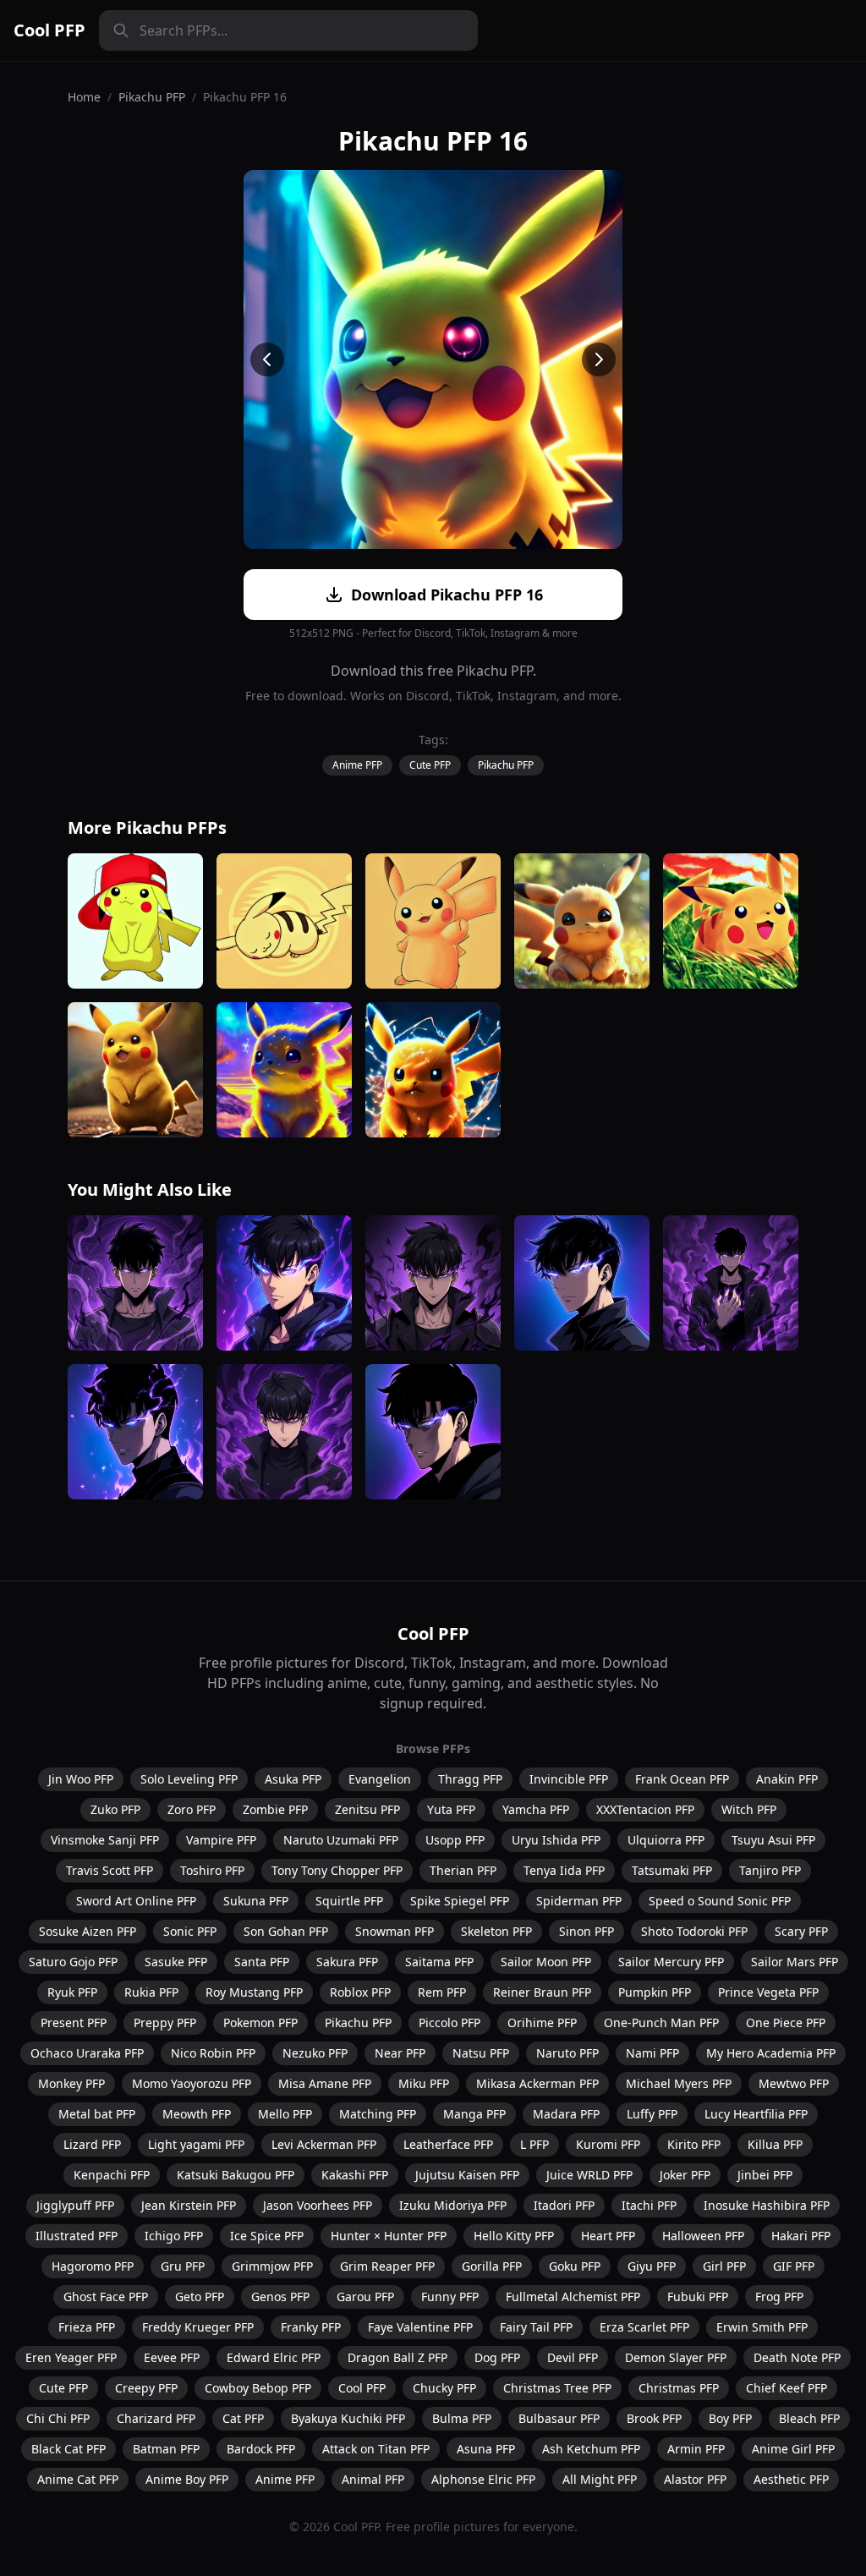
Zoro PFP (192, 1809)
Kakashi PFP (355, 2175)
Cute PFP (430, 765)
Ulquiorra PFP (666, 1840)
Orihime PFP (542, 2022)
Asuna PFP (486, 2449)
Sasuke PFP (176, 1962)
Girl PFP (724, 2266)
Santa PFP (262, 1962)
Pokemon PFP (260, 2022)
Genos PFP (280, 2296)
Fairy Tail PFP (536, 2327)
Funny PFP (450, 2296)
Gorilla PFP (492, 2266)
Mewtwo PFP (794, 2083)
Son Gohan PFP (286, 1931)
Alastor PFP (695, 2479)
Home (84, 97)
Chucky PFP (444, 2388)
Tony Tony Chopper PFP (337, 1870)
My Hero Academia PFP (771, 2053)
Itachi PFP (649, 2205)
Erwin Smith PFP (762, 2327)
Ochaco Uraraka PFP (87, 2053)
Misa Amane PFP (325, 2083)
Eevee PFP (172, 2357)
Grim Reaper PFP (387, 2266)
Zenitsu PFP (367, 1809)
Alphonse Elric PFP (483, 2479)
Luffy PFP (652, 2114)
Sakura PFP (347, 1962)
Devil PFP (573, 2357)
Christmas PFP (679, 2388)
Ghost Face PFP (106, 2296)
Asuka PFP (293, 1779)
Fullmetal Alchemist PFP (573, 2296)
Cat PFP (243, 2418)
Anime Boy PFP (187, 2479)
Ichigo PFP (174, 2236)
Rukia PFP (151, 1992)
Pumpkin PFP (655, 1992)
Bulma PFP (462, 2418)
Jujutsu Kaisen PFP (467, 2175)
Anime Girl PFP (793, 2449)
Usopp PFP (455, 1840)
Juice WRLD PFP (589, 2175)
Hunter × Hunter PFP (389, 2236)
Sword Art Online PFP (136, 1901)
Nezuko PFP (315, 2053)
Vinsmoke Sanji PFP (105, 1840)
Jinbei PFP (765, 2175)
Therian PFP (463, 1870)
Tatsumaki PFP (672, 1870)
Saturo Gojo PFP (73, 1962)
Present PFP (74, 2022)
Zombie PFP (275, 1809)
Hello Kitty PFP (514, 2236)
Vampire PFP (221, 1840)
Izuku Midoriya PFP (453, 2205)
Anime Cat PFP (78, 2479)
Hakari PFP (801, 2236)
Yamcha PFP (536, 1809)
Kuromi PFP (608, 2144)
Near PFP (400, 2053)
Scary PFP (801, 1931)
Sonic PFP (190, 1931)
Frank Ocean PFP (682, 1779)
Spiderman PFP (579, 1901)
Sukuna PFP (256, 1901)
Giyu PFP (652, 2266)
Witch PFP (749, 1809)
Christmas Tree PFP (557, 2388)
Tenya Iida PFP (564, 1870)
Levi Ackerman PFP (324, 2144)
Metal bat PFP (97, 2114)
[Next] (599, 359)
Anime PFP (357, 765)
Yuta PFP (451, 1809)
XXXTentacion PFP (645, 1809)
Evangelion (380, 1779)
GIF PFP (794, 2266)
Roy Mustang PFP (254, 1992)
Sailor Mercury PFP (671, 1962)
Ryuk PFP (72, 1992)
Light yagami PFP (196, 2144)
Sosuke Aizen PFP (88, 1931)
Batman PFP (166, 2449)
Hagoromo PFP (93, 2266)
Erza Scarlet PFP (644, 2327)
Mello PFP (285, 2114)
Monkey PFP (71, 2083)
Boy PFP (730, 2418)
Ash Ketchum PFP (591, 2449)
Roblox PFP (360, 1992)
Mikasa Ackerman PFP (537, 2083)
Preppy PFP (165, 2022)
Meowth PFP (197, 2114)
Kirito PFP (694, 2144)
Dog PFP (497, 2357)
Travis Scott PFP (110, 1870)
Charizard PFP (156, 2418)
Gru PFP (183, 2266)
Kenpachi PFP (112, 2175)
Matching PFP (378, 2114)
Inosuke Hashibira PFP (767, 2205)
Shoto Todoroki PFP (694, 1931)
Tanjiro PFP (770, 1870)
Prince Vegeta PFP (768, 1992)
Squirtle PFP (349, 1901)
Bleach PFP (809, 2418)
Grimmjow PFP (272, 2266)
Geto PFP (200, 2296)
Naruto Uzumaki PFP (341, 1840)
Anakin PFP (787, 1779)
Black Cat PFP (69, 2449)
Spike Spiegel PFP (460, 1901)
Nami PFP (652, 2053)
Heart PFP (608, 2236)
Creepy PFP (146, 2388)
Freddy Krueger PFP (198, 2327)
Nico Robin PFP (213, 2053)
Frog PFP (779, 2296)
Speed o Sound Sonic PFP (720, 1901)
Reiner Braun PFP (542, 1992)
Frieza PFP (87, 2327)
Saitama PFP (439, 1962)
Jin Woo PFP (81, 1779)
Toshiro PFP (212, 1870)
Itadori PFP (564, 2205)
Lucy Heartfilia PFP (756, 2114)
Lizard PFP (92, 2144)
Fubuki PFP (698, 2296)
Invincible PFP (569, 1779)
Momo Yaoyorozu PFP (192, 2083)
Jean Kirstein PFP (189, 2205)
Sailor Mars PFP (795, 1962)
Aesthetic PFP (791, 2479)
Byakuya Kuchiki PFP (348, 2418)
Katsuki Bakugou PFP (236, 2175)
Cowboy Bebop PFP (258, 2388)
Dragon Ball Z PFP (397, 2357)
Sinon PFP (586, 1931)
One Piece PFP (786, 2022)
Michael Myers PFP (679, 2083)
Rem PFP (442, 1992)
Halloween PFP (703, 2236)
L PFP (534, 2144)
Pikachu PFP (152, 97)
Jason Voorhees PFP (318, 2205)
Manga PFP (474, 2114)
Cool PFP (49, 30)
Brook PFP (654, 2418)
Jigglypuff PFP (75, 2205)
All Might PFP (600, 2479)
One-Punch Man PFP (661, 2022)
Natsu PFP (481, 2053)
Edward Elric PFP (274, 2357)
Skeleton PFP (496, 1931)
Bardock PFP (261, 2449)
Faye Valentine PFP (420, 2327)
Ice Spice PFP (267, 2236)
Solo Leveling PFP (189, 1779)
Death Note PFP (797, 2357)
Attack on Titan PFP (376, 2449)
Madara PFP (566, 2114)
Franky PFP (311, 2327)
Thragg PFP (470, 1779)
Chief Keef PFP (787, 2388)
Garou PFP (365, 2296)
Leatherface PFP (448, 2144)
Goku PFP (575, 2266)
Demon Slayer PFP (676, 2357)
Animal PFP (373, 2479)
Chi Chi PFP (58, 2418)
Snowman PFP (395, 1931)
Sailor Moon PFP (546, 1962)
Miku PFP (424, 2083)
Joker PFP (685, 2175)
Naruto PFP (567, 2053)
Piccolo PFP (449, 2022)
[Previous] (267, 359)
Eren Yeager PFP (71, 2357)
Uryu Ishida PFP (556, 1840)
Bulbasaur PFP (559, 2418)
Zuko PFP (115, 1809)
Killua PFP (775, 2144)
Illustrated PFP (77, 2236)
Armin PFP (696, 2449)
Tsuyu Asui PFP (773, 1840)
